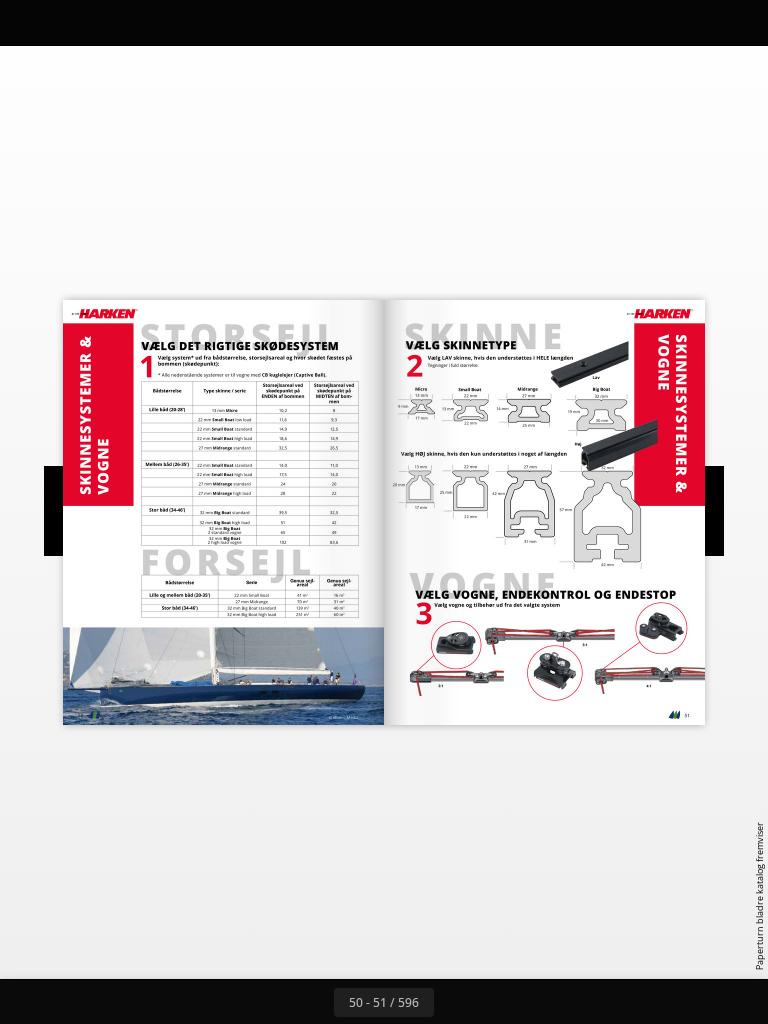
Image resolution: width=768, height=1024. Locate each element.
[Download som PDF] (118, 22)
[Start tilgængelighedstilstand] (208, 22)
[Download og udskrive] (163, 22)
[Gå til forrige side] (312, 1002)
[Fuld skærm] (739, 22)
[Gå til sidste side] (500, 1002)
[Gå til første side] (268, 1002)
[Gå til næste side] (456, 1002)
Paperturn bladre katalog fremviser (759, 896)
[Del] (694, 22)
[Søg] (28, 22)
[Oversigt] (73, 22)
